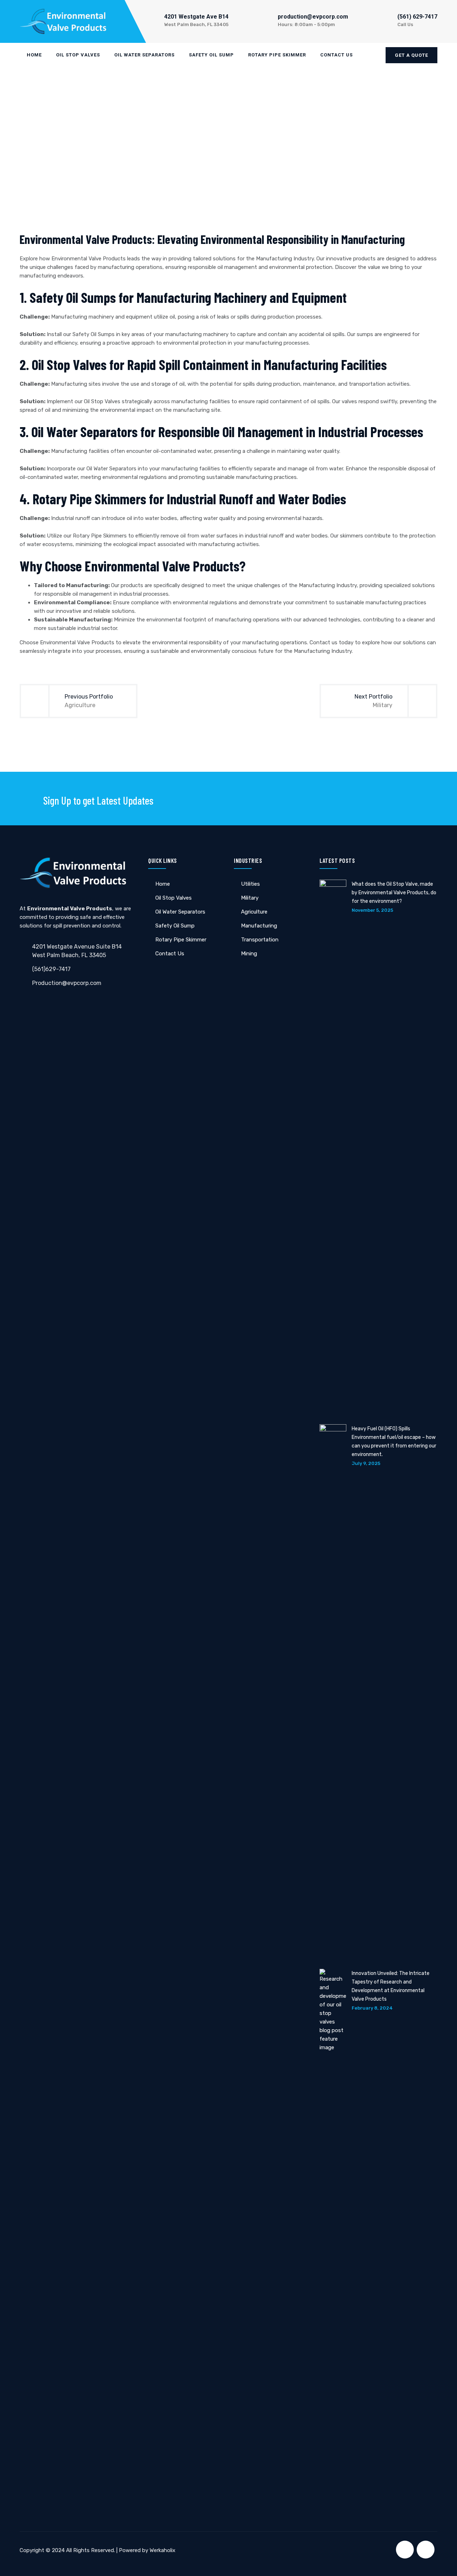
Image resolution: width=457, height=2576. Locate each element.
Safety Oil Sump (211, 55)
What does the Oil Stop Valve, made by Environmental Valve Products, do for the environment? (394, 893)
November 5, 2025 (372, 910)
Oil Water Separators (144, 55)
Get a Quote (411, 55)
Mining (249, 954)
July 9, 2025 (366, 1463)
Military (250, 898)
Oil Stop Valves (78, 55)
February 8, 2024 (372, 2008)
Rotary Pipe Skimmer (277, 55)
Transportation (260, 940)
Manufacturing (259, 926)
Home (34, 55)
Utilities (250, 884)
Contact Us (337, 55)
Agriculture (254, 912)
